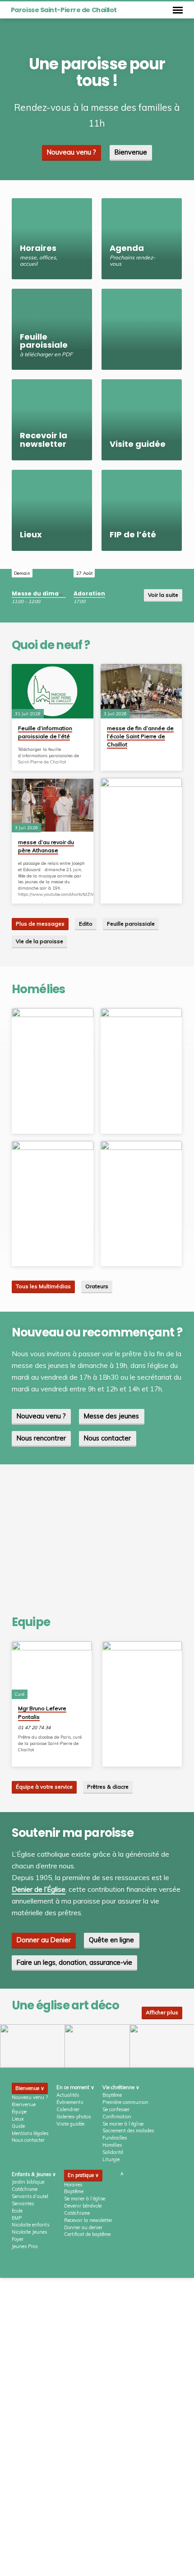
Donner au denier (83, 2227)
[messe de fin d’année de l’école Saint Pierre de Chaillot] (141, 691)
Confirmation (117, 2117)
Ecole (17, 2211)
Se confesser (116, 2109)
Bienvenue (131, 152)
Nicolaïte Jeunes (29, 2232)
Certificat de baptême (87, 2234)
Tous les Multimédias (43, 1286)
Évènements (70, 2102)
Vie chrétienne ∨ (121, 2087)
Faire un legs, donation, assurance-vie (74, 1962)
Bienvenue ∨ (30, 2088)
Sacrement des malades (128, 2131)
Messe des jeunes (111, 1416)
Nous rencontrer (41, 1438)
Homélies (112, 2145)
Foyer (18, 2239)
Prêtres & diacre (108, 1787)
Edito (86, 924)
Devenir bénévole (83, 2206)
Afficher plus (162, 2012)
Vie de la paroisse (39, 941)
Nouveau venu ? (72, 152)
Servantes (23, 2203)
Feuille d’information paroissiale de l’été (45, 732)
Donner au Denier (44, 1940)
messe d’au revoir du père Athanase (46, 846)
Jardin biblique (28, 2182)
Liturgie (111, 2159)
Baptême (112, 2095)
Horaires (73, 2185)
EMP (17, 2218)
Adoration (89, 593)
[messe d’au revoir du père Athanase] (53, 805)
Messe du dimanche (43, 593)
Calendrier (68, 2109)
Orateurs (97, 1286)
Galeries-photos (74, 2117)
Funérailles (115, 2138)
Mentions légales (30, 2133)
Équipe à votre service (44, 1787)
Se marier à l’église (123, 2124)
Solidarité (113, 2152)
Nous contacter (107, 1438)
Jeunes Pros (25, 2246)
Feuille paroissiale (131, 924)
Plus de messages (40, 924)
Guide (18, 2126)
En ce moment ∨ (75, 2087)
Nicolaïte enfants (30, 2225)
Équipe (19, 2112)
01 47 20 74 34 (34, 1728)
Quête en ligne (111, 1940)
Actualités (68, 2095)
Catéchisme (25, 2189)
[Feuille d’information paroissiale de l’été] (53, 691)
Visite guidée (70, 2124)
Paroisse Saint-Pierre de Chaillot (64, 10)
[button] (32, 2046)
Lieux (18, 2119)
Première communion (125, 2102)
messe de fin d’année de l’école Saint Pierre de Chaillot (140, 736)
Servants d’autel (30, 2196)
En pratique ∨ (83, 2175)
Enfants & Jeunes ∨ (34, 2174)
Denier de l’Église (39, 1889)
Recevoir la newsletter (88, 2220)
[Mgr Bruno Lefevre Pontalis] (52, 1670)
